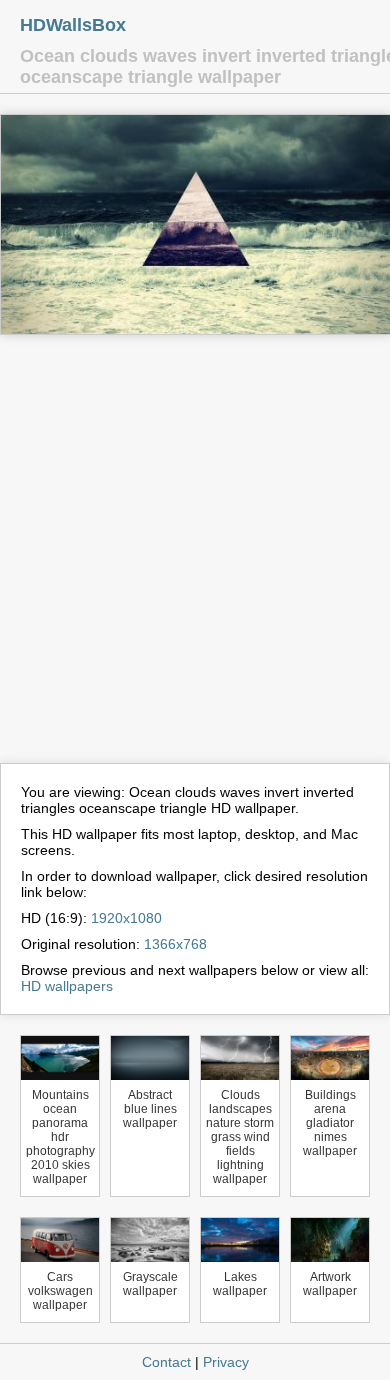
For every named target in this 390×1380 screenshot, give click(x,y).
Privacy (226, 1362)
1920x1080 (126, 918)
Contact (166, 1362)
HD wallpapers (67, 986)
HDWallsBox (73, 25)
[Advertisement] (195, 558)
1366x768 (175, 944)
